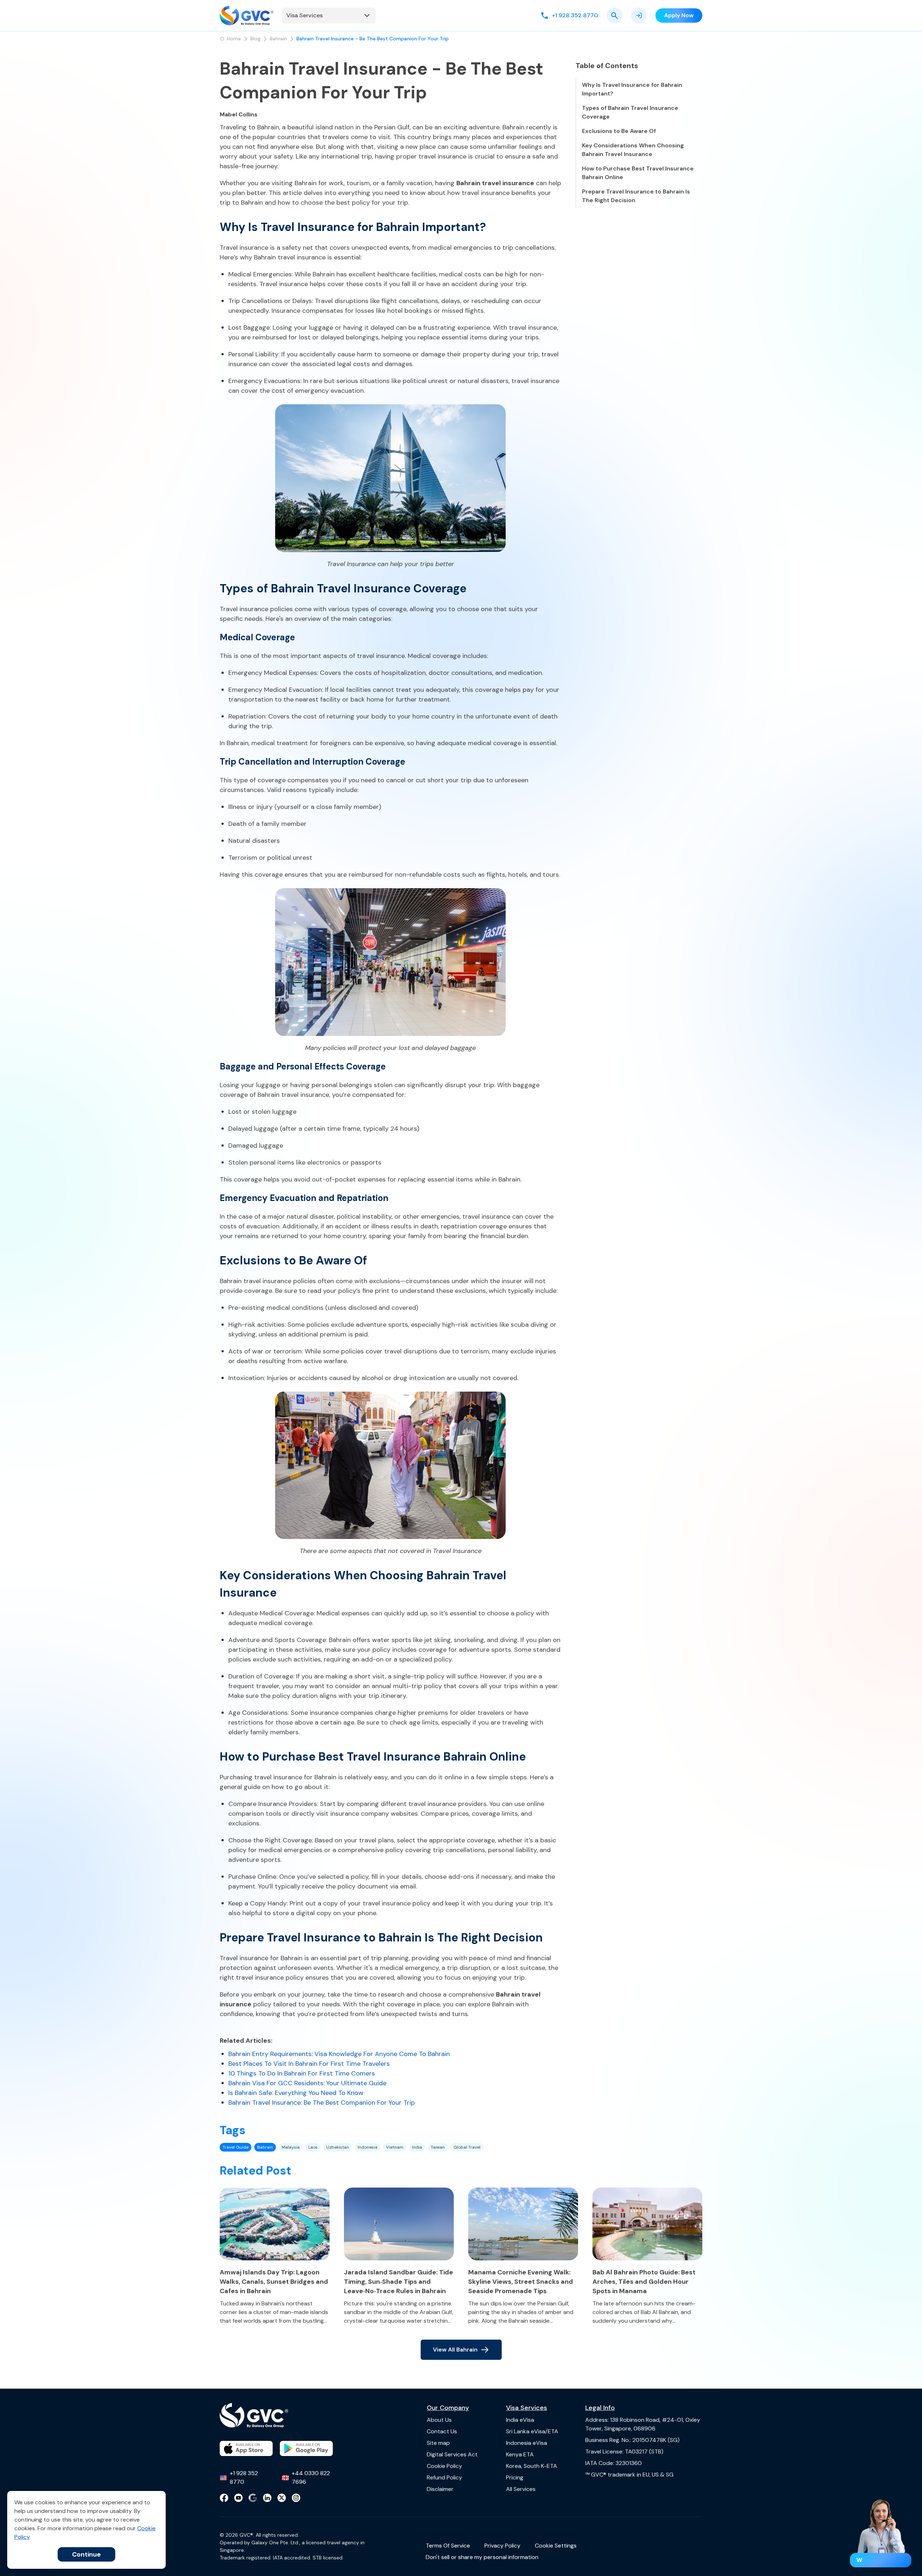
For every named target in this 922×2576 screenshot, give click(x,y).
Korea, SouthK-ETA (532, 2466)
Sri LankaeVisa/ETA (532, 2431)
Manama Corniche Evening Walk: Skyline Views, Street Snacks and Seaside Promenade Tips (521, 2282)
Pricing (515, 2477)
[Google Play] (306, 2448)
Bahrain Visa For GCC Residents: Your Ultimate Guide (307, 2083)
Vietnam (395, 2147)
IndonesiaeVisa (527, 2443)
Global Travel (467, 2147)
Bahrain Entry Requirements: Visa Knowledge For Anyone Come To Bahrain (339, 2054)
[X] (282, 2498)
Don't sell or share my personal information (482, 2557)
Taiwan (438, 2147)
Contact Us (442, 2431)
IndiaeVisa (520, 2420)
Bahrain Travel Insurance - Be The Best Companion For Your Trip (373, 39)
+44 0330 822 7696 (311, 2477)
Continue (86, 2554)
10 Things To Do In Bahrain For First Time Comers (302, 2073)
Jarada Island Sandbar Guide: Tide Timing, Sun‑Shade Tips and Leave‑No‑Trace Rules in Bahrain (399, 2282)
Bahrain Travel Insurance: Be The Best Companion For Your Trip (322, 2103)
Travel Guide (236, 2147)
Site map (438, 2443)
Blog (255, 39)
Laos (313, 2147)
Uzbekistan (338, 2147)
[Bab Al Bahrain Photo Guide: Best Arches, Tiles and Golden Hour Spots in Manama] (647, 2224)
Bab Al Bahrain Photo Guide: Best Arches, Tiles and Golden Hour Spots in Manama (644, 2282)
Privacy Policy (502, 2546)
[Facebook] (224, 2498)
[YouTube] (238, 2498)
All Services (521, 2489)
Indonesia (368, 2147)
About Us (439, 2420)
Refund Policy (444, 2477)
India (417, 2147)
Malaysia (291, 2147)
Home (234, 39)
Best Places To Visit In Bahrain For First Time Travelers (309, 2064)
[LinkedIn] (267, 2498)
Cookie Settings (556, 2546)
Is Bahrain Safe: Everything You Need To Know (296, 2093)
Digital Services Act (452, 2454)
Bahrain (278, 39)
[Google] (253, 2498)
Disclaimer (440, 2489)
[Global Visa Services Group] (247, 15)
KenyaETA (520, 2454)
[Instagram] (296, 2498)
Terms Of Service (448, 2546)
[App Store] (246, 2448)
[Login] (639, 15)
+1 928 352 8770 (244, 2477)
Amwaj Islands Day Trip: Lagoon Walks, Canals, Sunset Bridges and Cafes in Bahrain (274, 2282)
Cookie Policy (444, 2466)
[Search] (614, 15)
